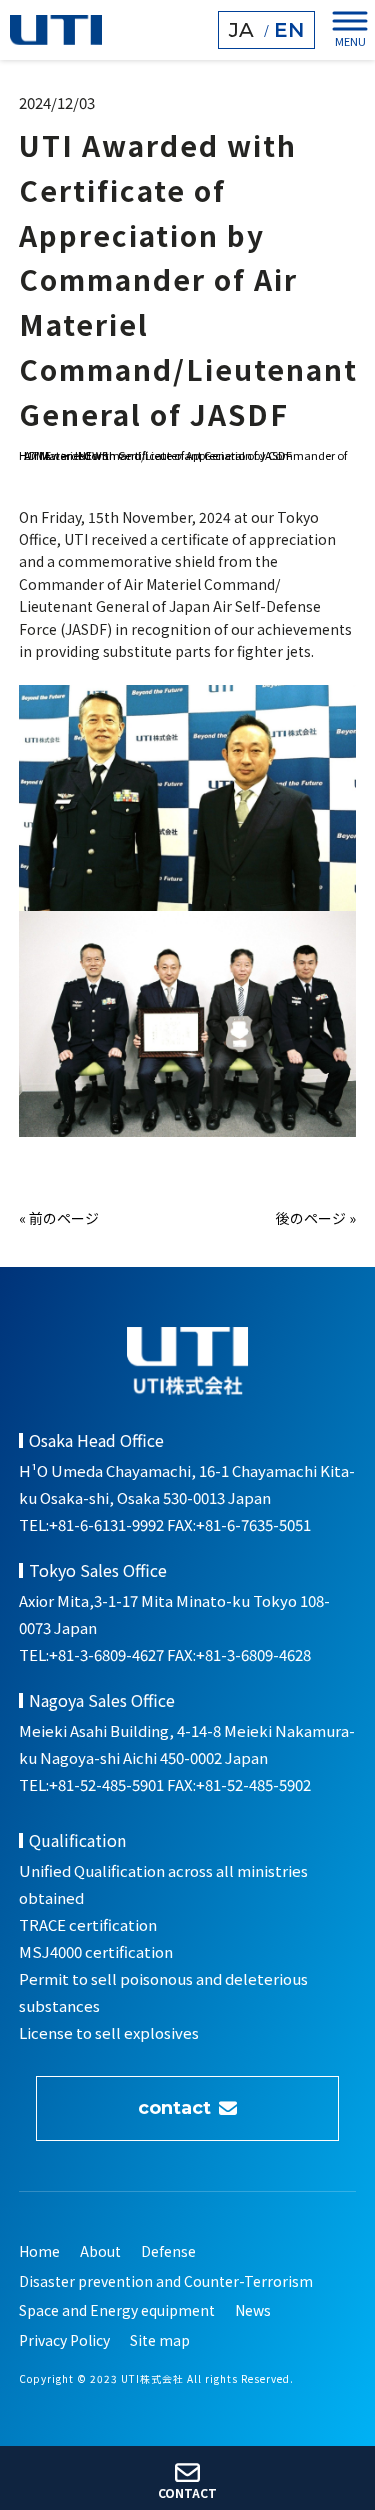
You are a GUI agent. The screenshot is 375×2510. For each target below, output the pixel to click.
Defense (168, 2251)
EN (289, 30)
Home (39, 2251)
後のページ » (316, 1218)
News (253, 2310)
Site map (160, 2340)
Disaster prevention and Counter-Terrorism (166, 2281)
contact (174, 2108)
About (100, 2251)
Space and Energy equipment (117, 2310)
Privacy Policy (64, 2340)
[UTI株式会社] (56, 30)
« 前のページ (59, 1218)
